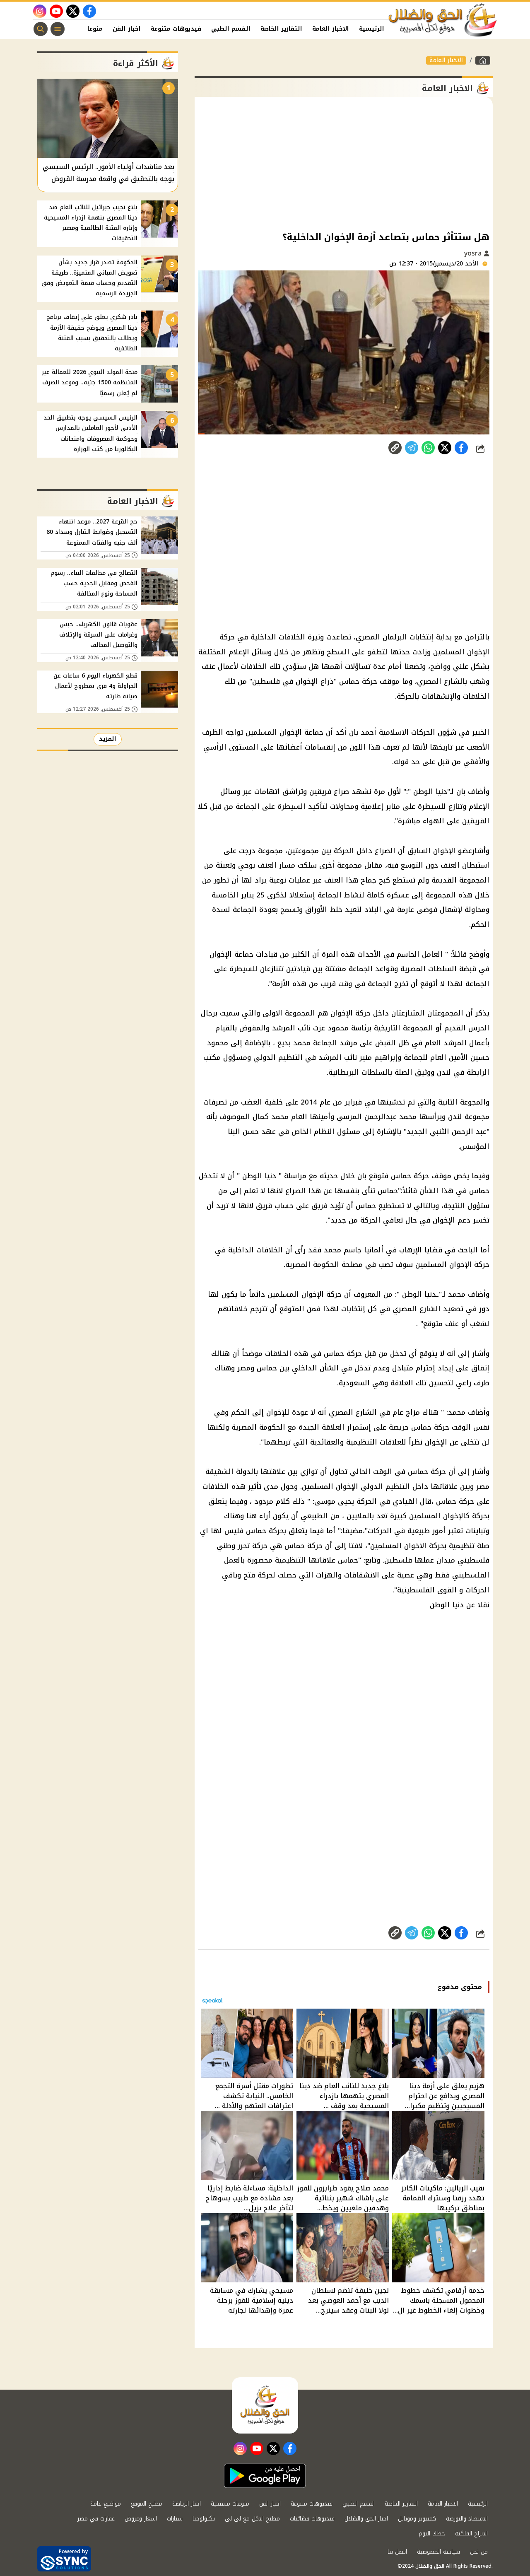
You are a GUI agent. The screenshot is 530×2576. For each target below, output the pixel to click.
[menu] (58, 29)
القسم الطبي (231, 29)
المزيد (108, 739)
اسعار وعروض (141, 2519)
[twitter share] (445, 448)
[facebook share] (461, 448)
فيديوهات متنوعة (176, 29)
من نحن (479, 2552)
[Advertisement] (344, 163)
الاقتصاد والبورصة (467, 2519)
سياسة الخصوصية (438, 2552)
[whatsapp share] (428, 448)
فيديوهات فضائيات (312, 2519)
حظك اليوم (432, 2534)
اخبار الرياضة (187, 2504)
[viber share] (412, 448)
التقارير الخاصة (281, 29)
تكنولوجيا (204, 2519)
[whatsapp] (395, 448)
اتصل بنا (397, 2552)
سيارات (175, 2519)
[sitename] (265, 2405)
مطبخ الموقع (147, 2504)
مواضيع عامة (106, 2504)
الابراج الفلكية (471, 2534)
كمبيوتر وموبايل (417, 2519)
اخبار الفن (127, 29)
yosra (474, 253)
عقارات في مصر (96, 2519)
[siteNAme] (443, 20)
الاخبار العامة (331, 29)
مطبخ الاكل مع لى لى (252, 2519)
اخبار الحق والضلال (366, 2519)
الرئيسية (372, 29)
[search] (41, 29)
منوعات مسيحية (230, 2504)
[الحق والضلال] (483, 60)
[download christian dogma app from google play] (265, 2476)
